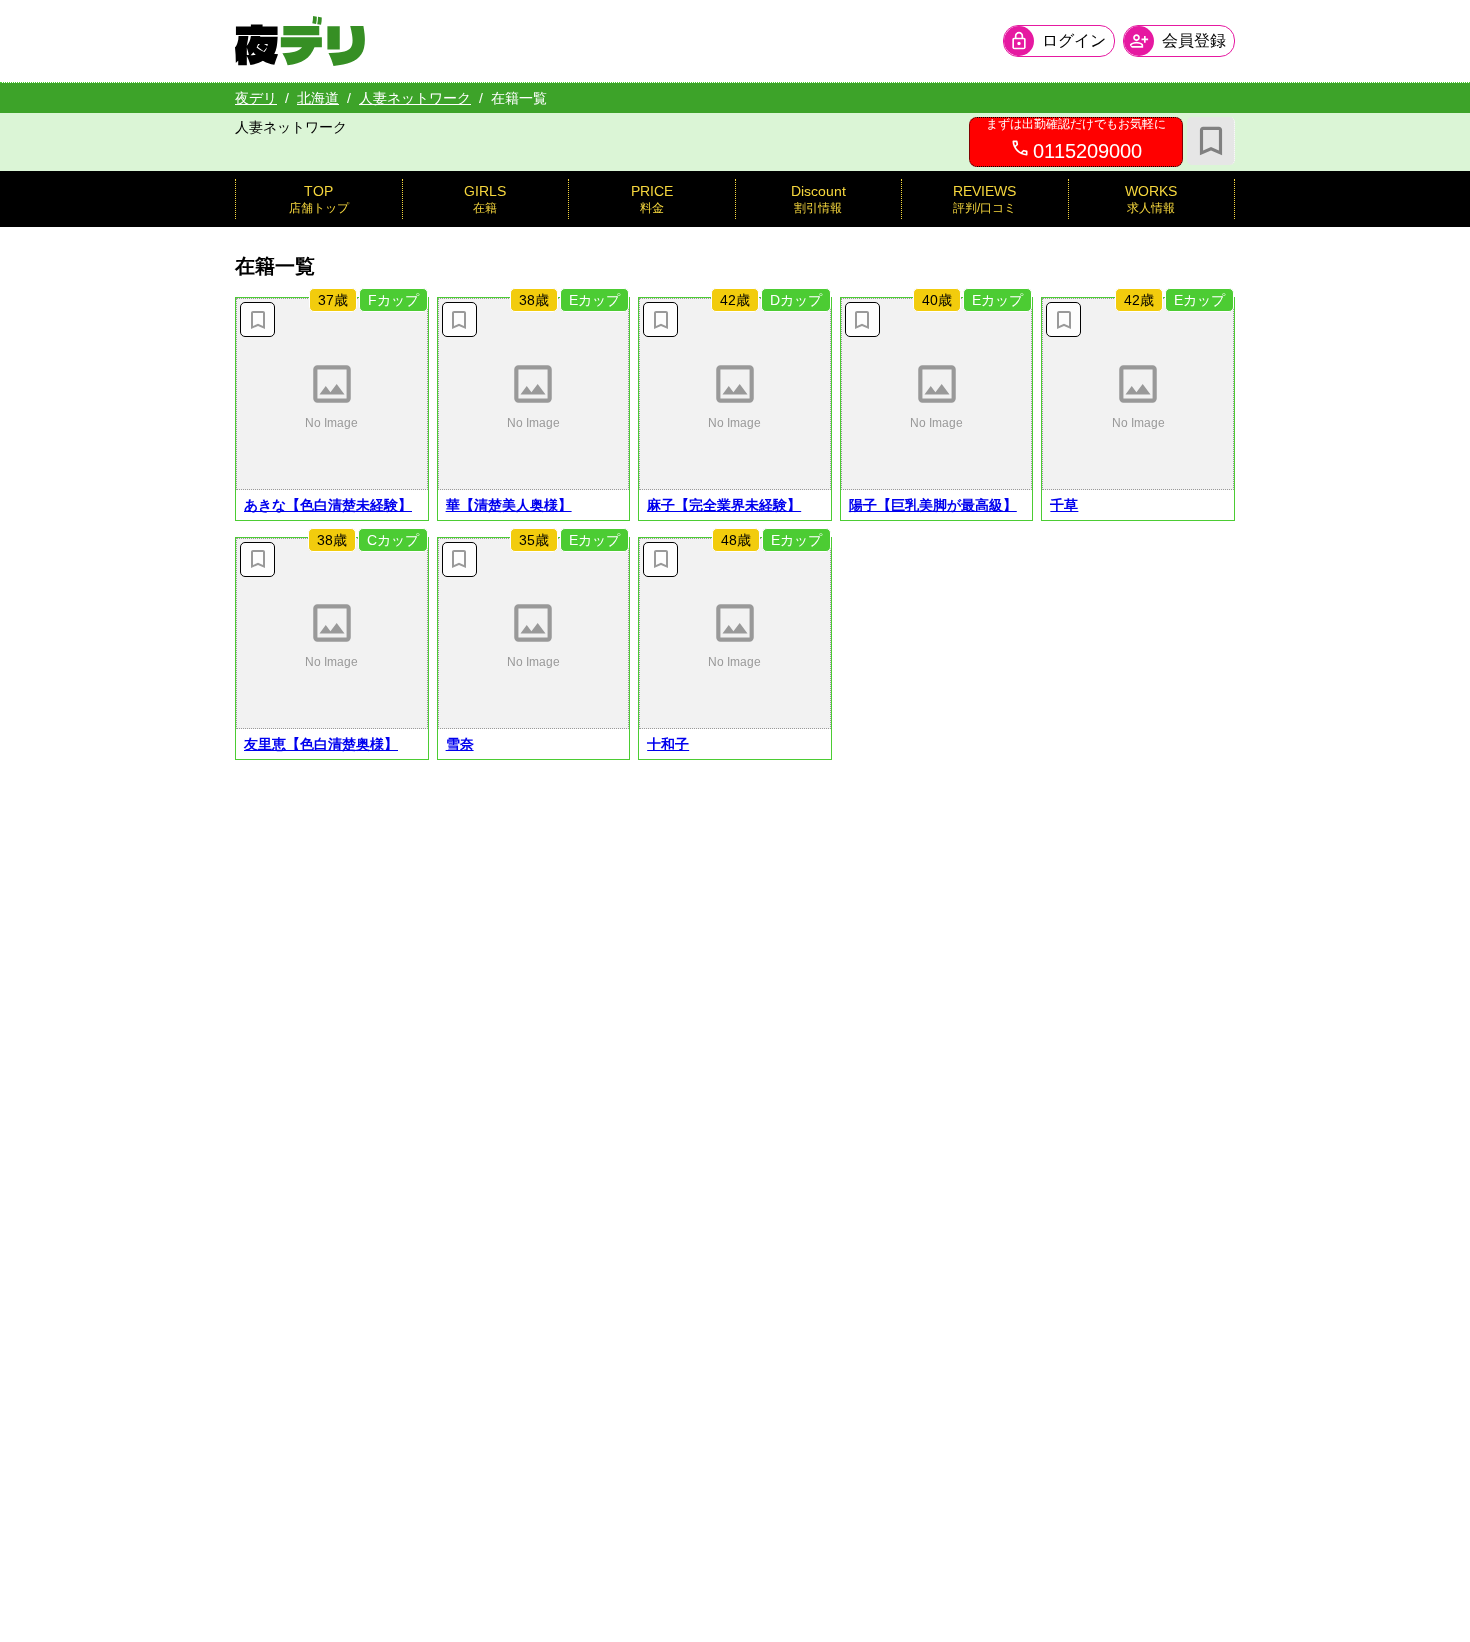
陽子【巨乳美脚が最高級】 (933, 505)
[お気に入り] (1211, 141)
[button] (332, 394)
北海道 (318, 98)
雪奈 (460, 744)
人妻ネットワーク (415, 98)
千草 (1064, 505)
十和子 (668, 744)
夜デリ (256, 98)
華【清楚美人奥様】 (509, 505)
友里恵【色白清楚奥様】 (321, 744)
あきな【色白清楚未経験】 (328, 505)
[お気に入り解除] (257, 319)
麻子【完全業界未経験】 (724, 505)
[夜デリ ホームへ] (300, 41)
